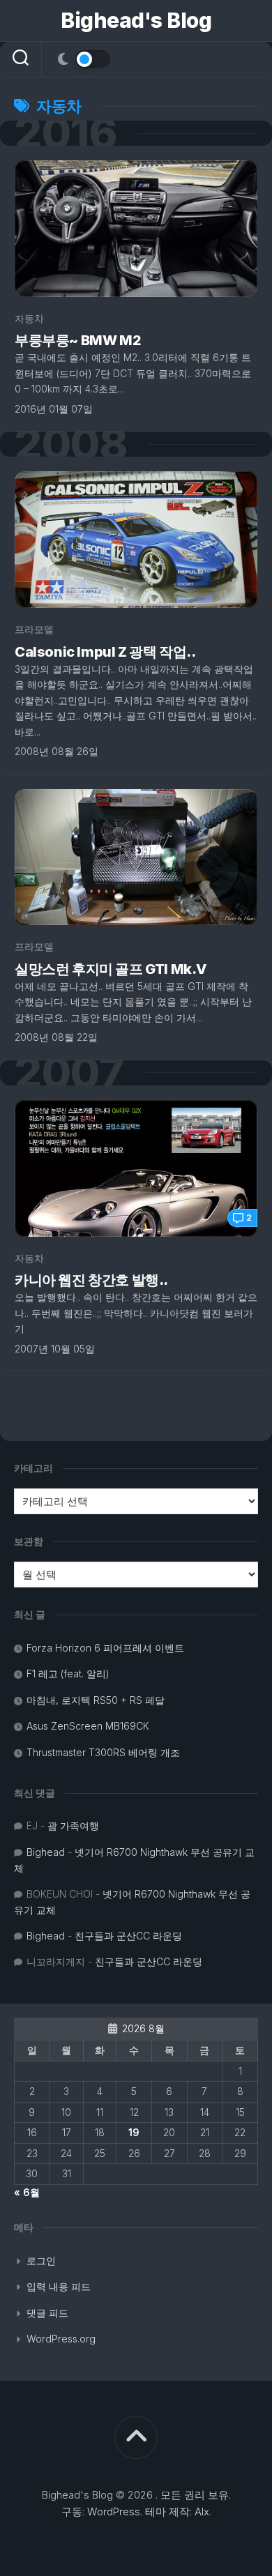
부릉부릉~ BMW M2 (78, 340)
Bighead (46, 1852)
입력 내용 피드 (59, 2286)
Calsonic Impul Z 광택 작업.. (105, 652)
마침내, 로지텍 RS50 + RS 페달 (96, 1700)
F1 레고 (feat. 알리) (68, 1674)
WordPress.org (61, 2339)
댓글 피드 (47, 2313)
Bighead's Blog (136, 20)
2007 (69, 1073)
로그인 (41, 2261)
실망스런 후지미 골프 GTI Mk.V (111, 969)
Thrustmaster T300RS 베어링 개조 (103, 1752)
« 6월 (27, 2192)
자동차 (29, 318)
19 (134, 2132)
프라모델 (34, 629)
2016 (65, 133)
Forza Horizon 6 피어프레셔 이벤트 (105, 1648)
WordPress (114, 2512)
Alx (202, 2512)
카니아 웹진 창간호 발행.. (91, 1280)
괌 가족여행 (73, 1826)
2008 (70, 444)
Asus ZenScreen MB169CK (88, 1726)
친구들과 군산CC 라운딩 (128, 1936)
